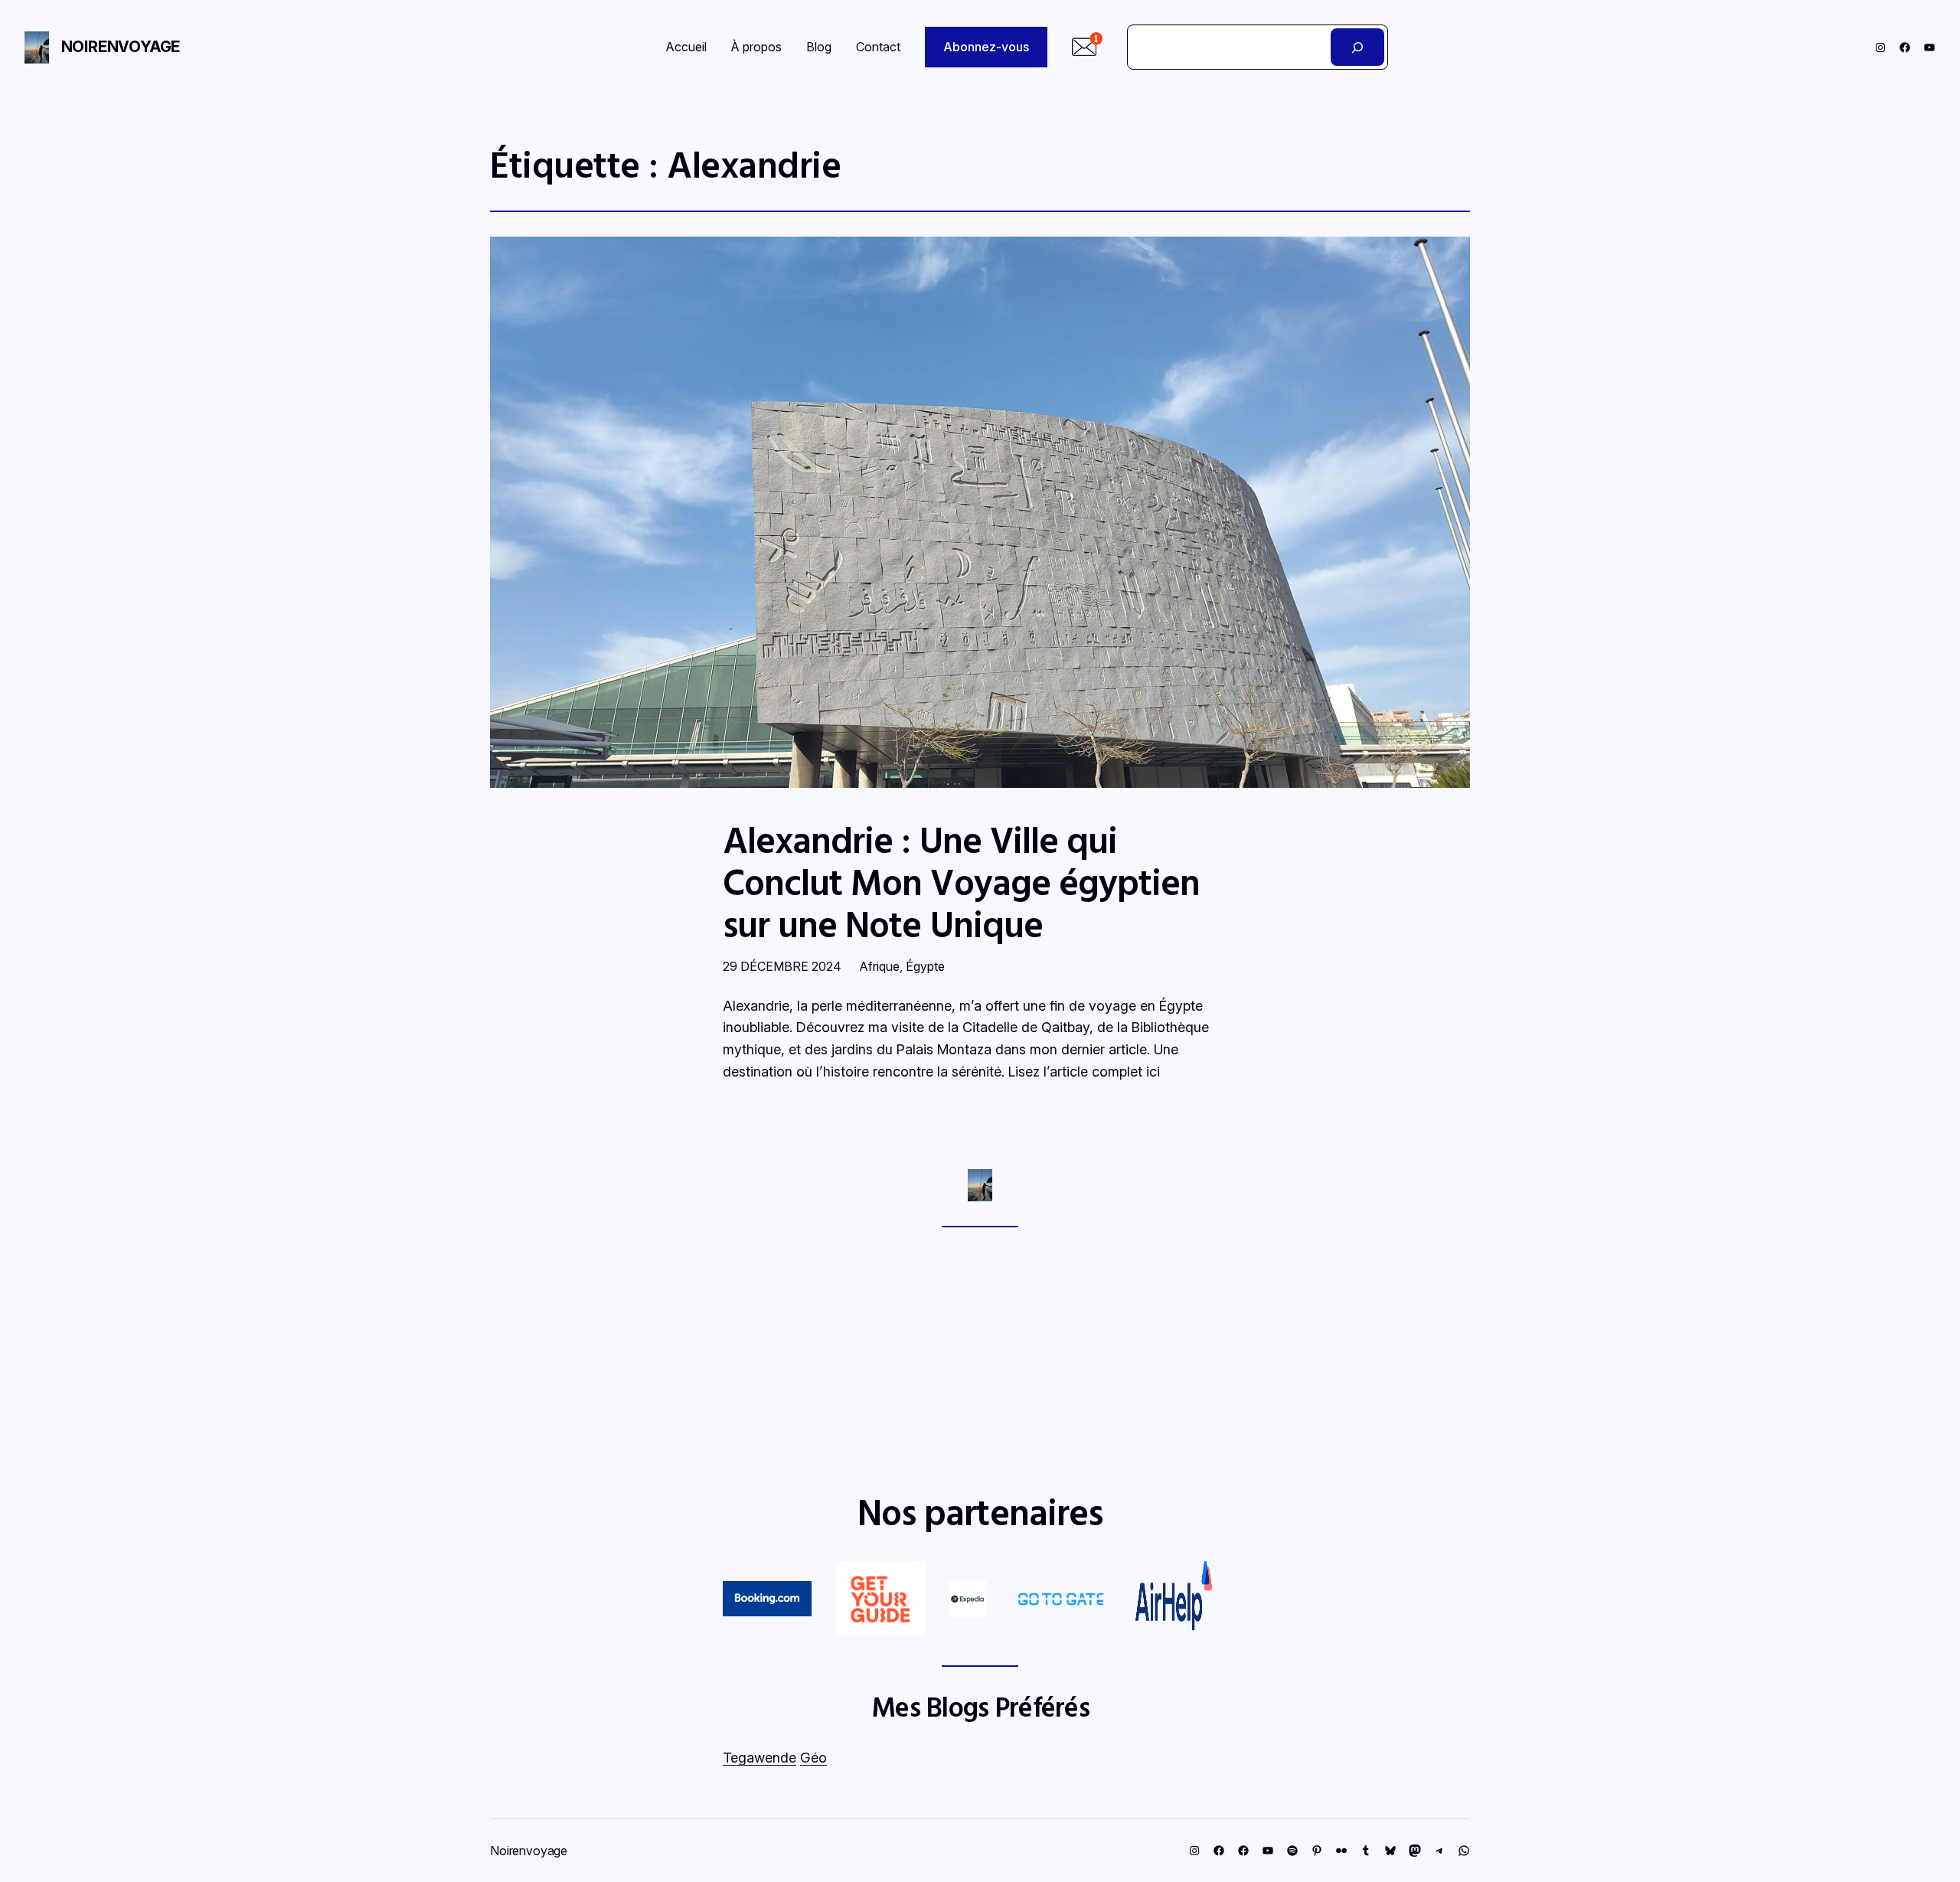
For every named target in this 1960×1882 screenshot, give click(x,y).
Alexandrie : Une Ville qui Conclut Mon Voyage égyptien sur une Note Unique (961, 882)
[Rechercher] (1358, 47)
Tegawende (759, 1758)
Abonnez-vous (986, 47)
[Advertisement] (980, 1359)
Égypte (925, 966)
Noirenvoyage (121, 47)
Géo (813, 1758)
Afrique (880, 966)
